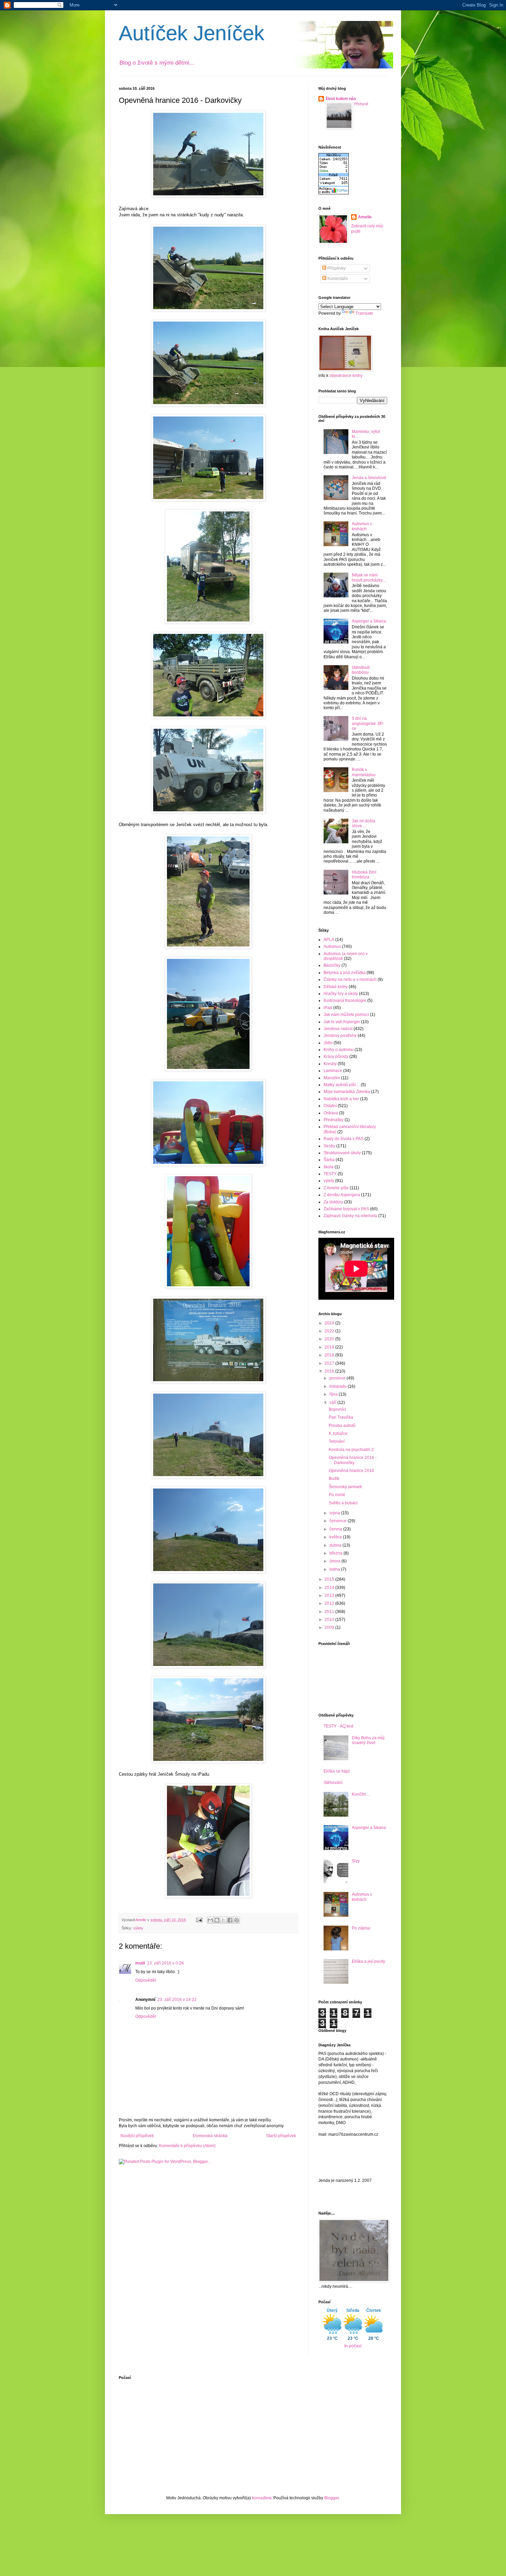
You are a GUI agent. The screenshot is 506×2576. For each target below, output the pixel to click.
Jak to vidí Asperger (342, 1022)
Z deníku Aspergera (342, 1195)
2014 (330, 1588)
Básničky (332, 965)
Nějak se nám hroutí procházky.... (369, 577)
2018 (330, 1355)
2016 (330, 1371)
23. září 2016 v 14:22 (177, 2000)
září (333, 1403)
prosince (338, 1378)
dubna (336, 1545)
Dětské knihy (336, 987)
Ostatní (330, 1106)
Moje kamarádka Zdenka (347, 1092)
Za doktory (333, 1202)
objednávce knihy (346, 376)
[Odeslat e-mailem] (210, 1920)
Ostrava (331, 1113)
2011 (330, 1612)
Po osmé (337, 1495)
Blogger (331, 2498)
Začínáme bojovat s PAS (346, 1209)
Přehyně (361, 104)
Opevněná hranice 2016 (351, 1471)
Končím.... (361, 1794)
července (339, 1521)
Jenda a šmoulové (369, 478)
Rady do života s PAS (344, 1139)
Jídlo (328, 1043)
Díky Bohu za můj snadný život (368, 1740)
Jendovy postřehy (340, 1036)
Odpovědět (146, 1980)
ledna (335, 1569)
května (336, 1537)
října (334, 1394)
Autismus (332, 946)
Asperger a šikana (369, 621)
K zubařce (338, 1433)
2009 (330, 1627)
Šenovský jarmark (345, 1487)
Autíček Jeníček (192, 33)
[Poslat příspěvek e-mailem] (199, 1920)
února (335, 1561)
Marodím (332, 1078)
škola (329, 1167)
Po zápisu (361, 1928)
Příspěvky (336, 268)
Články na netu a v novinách (350, 979)
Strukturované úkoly (342, 1153)
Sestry (329, 1146)
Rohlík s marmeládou (364, 772)
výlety (138, 1928)
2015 (330, 1579)
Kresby (330, 1064)
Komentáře (337, 279)
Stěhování (333, 1783)
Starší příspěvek (281, 2136)
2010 (330, 1620)
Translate (364, 313)
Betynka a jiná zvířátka (345, 973)
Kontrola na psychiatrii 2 (351, 1450)
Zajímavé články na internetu (350, 1216)
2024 (330, 1323)
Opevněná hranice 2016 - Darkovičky (353, 1460)
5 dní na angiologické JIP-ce (368, 723)
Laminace (333, 1071)
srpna (335, 1513)
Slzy (356, 1861)
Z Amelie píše (336, 1188)
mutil (140, 1963)
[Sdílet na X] (223, 1920)
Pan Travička (341, 1417)
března (336, 1553)
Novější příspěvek (137, 2136)
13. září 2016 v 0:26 (165, 1963)
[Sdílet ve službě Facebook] (230, 1920)
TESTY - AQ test (338, 1726)
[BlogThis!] (217, 1920)
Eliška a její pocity (368, 1961)
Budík (334, 1479)
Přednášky (334, 1120)
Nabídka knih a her (341, 1099)
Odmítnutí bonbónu (361, 670)
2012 (330, 1603)
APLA (329, 940)
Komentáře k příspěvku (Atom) (187, 2146)
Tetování (337, 1441)
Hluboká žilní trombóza (364, 875)
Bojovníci (337, 1409)
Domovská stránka (210, 2136)
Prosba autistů (342, 1426)
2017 (330, 1363)
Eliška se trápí (337, 1771)
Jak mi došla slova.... (363, 823)
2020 (330, 1339)
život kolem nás (341, 99)
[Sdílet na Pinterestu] (236, 1920)
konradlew (262, 2498)
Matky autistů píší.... (342, 1085)
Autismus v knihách (362, 526)
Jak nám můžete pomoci (346, 1015)
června (336, 1529)
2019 (330, 1347)
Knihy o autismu (339, 1050)
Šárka (329, 1160)
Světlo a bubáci (343, 1503)
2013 (330, 1595)
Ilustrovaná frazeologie (345, 1000)
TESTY (330, 1174)
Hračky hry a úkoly (341, 994)
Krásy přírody (336, 1057)
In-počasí (353, 2346)
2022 (330, 1331)
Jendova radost (338, 1029)
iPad (328, 1008)
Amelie (365, 217)
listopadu (339, 1386)
